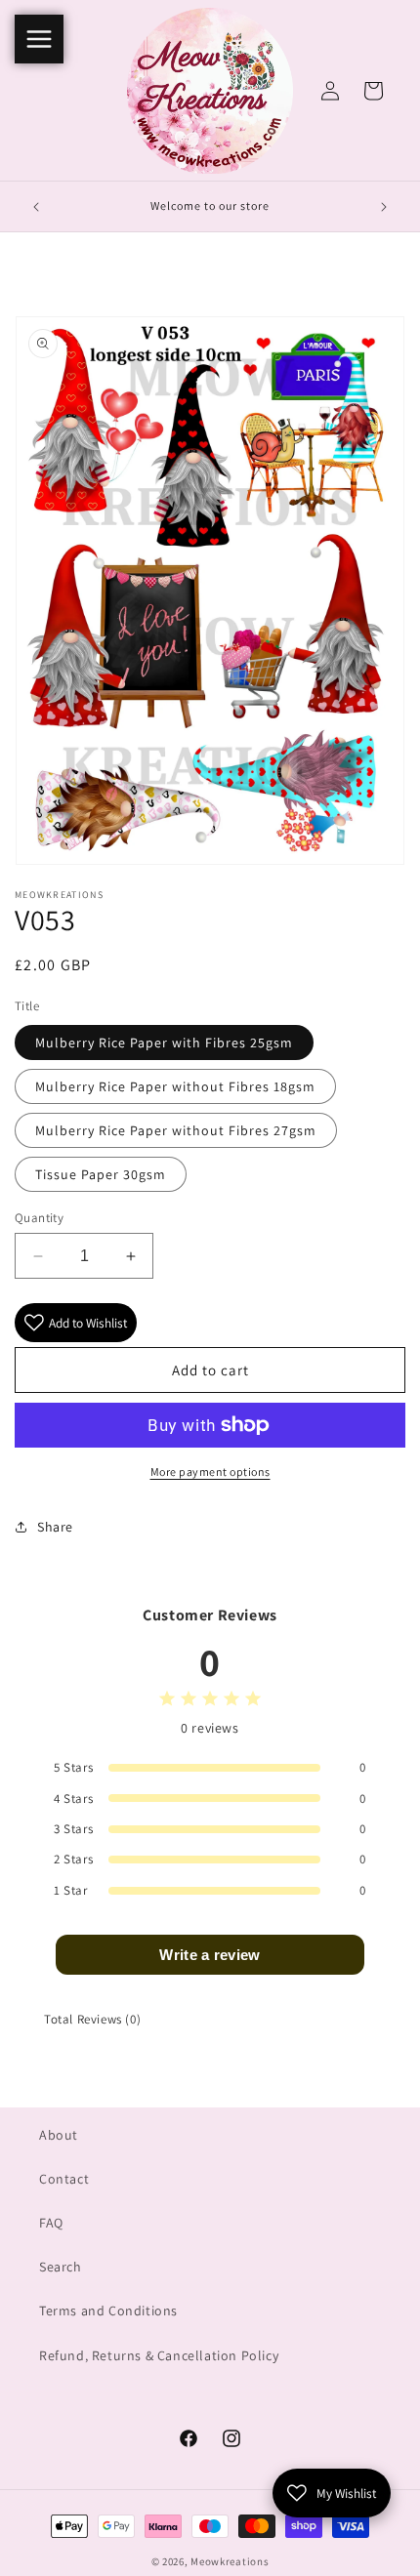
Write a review (210, 1955)
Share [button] (55, 1527)
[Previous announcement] (36, 207)
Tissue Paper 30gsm (101, 1174)
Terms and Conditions (108, 2310)
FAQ (51, 2223)
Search (61, 2267)
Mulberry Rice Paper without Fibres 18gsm (175, 1086)
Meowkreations (230, 2561)
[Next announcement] (384, 207)
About (59, 2135)
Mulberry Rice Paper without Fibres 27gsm (176, 1130)
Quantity (39, 1218)
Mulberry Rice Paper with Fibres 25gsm (164, 1043)
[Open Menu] (39, 39)
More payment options (210, 1472)
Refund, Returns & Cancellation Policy (159, 2355)
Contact (64, 2179)
